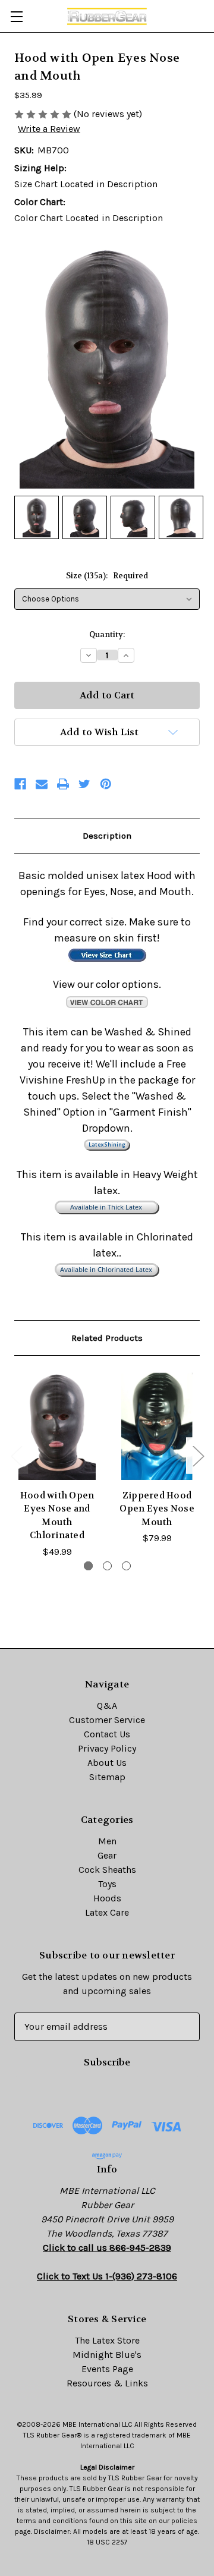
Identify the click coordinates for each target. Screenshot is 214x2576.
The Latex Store (107, 2340)
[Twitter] (84, 784)
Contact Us (107, 1734)
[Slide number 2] (107, 1566)
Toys (107, 1884)
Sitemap (107, 1777)
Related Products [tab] (107, 1338)
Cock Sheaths (107, 1870)
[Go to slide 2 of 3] (198, 1456)
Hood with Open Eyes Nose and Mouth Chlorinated (57, 1516)
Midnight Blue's (107, 2355)
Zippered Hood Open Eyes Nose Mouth (157, 1509)
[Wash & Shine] (107, 1144)
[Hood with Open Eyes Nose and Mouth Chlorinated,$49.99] (57, 1426)
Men (107, 1841)
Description (107, 836)
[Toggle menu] (16, 16)
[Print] (63, 784)
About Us (107, 1763)
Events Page (107, 2369)
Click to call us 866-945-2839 (107, 2248)
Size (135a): (107, 576)
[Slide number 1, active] (88, 1566)
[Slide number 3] (126, 1566)
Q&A (107, 1706)
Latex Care (107, 1912)
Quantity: (107, 634)
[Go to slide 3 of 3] (16, 1456)
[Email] (42, 784)
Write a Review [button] (49, 129)
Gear (107, 1855)
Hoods (107, 1898)
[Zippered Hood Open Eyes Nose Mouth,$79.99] (157, 1426)
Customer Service (107, 1720)
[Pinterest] (106, 784)
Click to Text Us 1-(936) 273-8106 (107, 2276)
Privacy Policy (107, 1748)
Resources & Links (107, 2383)
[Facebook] (20, 784)
